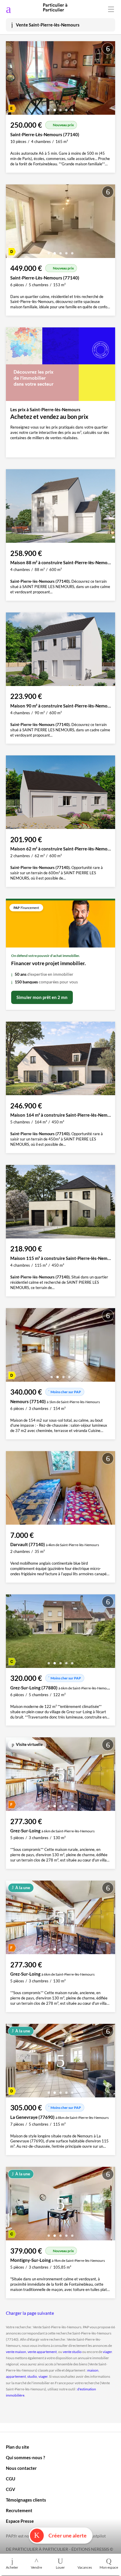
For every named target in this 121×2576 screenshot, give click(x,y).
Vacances (85, 2567)
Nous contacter (21, 2468)
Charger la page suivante (30, 2313)
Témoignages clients (26, 2500)
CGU (11, 2479)
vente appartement (42, 2352)
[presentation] (12, 79)
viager (107, 2352)
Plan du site (17, 2447)
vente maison (16, 2352)
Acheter (12, 2567)
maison (93, 2370)
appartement (16, 2376)
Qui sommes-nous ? (25, 2457)
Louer (60, 2567)
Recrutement (19, 2510)
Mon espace (109, 2567)
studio (32, 2376)
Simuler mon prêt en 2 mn (42, 997)
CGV (11, 2489)
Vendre (36, 2567)
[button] (49, 108)
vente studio (72, 2352)
